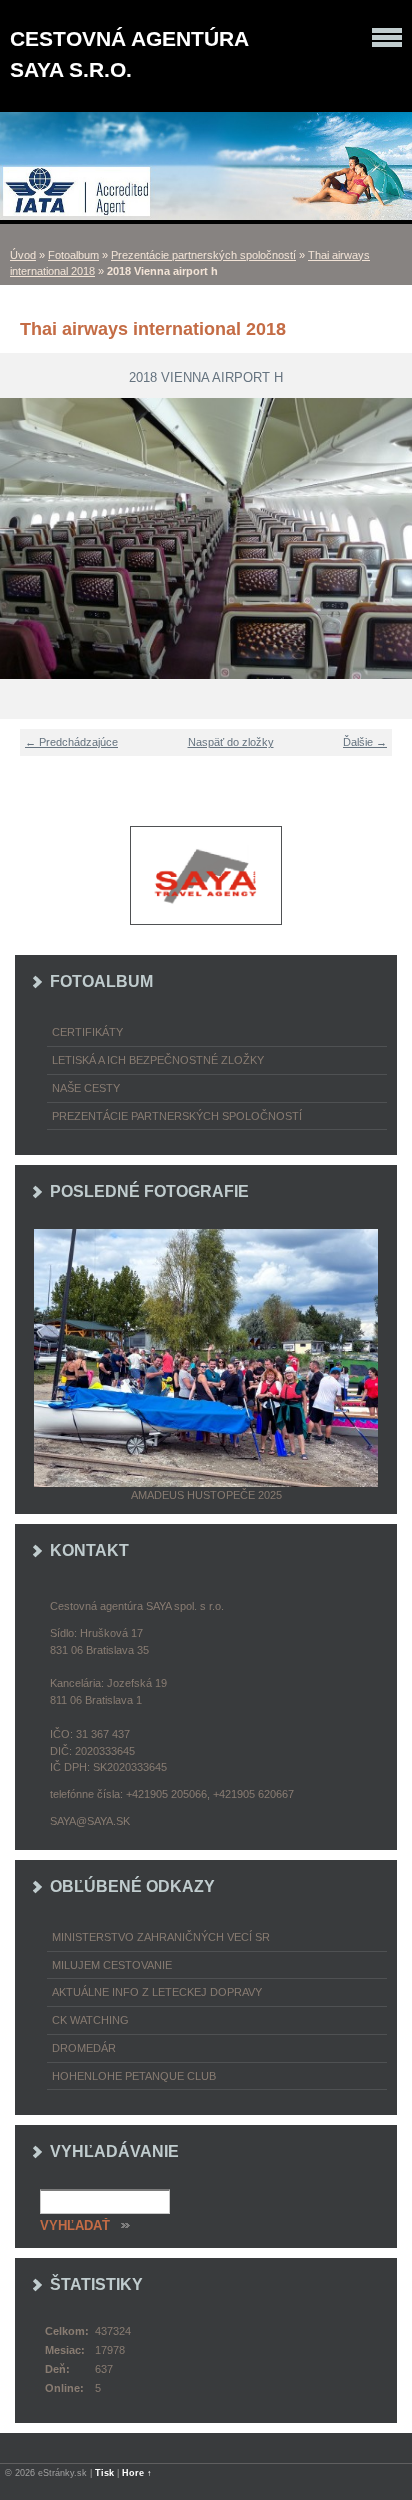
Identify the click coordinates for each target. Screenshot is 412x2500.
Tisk (104, 2473)
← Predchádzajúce (71, 742)
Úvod (23, 255)
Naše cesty (86, 1088)
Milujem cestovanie (112, 1965)
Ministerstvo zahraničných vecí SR (161, 1937)
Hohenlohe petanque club (134, 2076)
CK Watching (90, 2020)
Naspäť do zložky (231, 742)
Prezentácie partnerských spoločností (203, 255)
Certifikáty (87, 1032)
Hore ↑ (137, 2473)
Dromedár (84, 2048)
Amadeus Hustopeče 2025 (206, 1495)
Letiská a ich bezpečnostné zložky (158, 1060)
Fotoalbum (73, 255)
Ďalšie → (365, 742)
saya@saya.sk (90, 1821)
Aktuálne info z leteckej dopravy (157, 1992)
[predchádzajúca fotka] (27, 539)
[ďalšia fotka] (384, 539)
